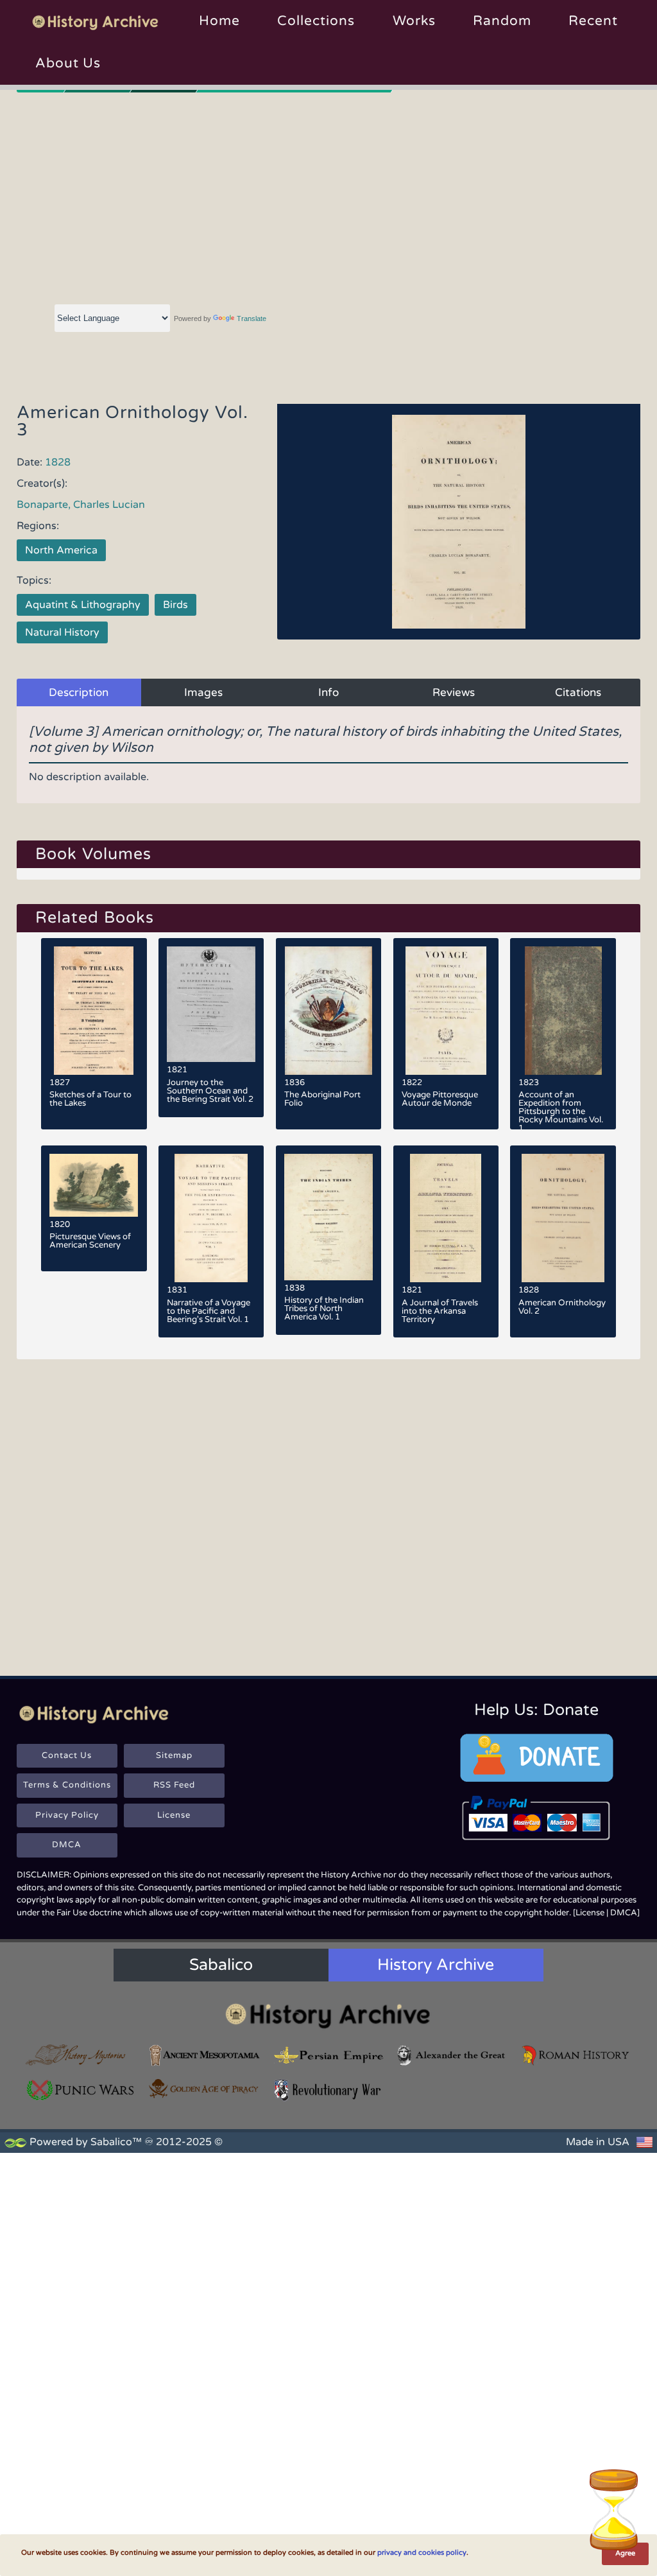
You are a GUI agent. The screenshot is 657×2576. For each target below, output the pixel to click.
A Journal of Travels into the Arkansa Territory (440, 1311)
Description (79, 692)
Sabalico (221, 1965)
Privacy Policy (67, 1815)
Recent (593, 21)
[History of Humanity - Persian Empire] (329, 2056)
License (174, 1815)
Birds (175, 605)
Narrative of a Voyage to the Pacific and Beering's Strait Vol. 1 (209, 1311)
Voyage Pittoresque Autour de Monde (440, 1099)
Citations (578, 692)
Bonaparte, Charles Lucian (81, 505)
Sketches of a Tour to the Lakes (90, 1099)
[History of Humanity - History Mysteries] (81, 2056)
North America (61, 550)
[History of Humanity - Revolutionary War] (329, 2090)
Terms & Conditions (67, 1785)
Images (203, 692)
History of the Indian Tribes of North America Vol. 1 (324, 1309)
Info (328, 692)
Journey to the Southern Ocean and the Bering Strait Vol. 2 (210, 1091)
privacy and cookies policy (422, 2553)
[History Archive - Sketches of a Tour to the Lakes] (94, 1011)
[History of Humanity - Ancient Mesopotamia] (205, 2056)
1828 (58, 462)
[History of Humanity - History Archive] (328, 2015)
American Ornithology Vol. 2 (562, 1307)
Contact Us (67, 1755)
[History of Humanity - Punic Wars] (81, 2090)
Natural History (62, 632)
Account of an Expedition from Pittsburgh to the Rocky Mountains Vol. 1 (561, 1111)
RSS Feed (174, 1785)
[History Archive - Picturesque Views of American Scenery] (94, 1185)
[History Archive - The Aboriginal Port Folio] (329, 1011)
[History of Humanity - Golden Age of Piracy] (205, 2089)
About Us (68, 63)
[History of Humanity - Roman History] (576, 2056)
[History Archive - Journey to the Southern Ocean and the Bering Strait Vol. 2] (211, 1004)
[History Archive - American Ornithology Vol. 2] (563, 1218)
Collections (316, 21)
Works (414, 21)
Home (219, 21)
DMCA (67, 1845)
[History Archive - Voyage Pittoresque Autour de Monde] (446, 1011)
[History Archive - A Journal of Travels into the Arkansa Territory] (446, 1218)
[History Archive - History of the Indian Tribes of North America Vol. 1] (329, 1217)
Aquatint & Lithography (83, 605)
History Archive (436, 1965)
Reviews (454, 692)
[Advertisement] (329, 196)
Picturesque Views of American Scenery (90, 1241)
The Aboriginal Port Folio (322, 1099)
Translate (252, 318)
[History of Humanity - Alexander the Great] (452, 2056)
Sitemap (174, 1755)
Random (502, 21)
